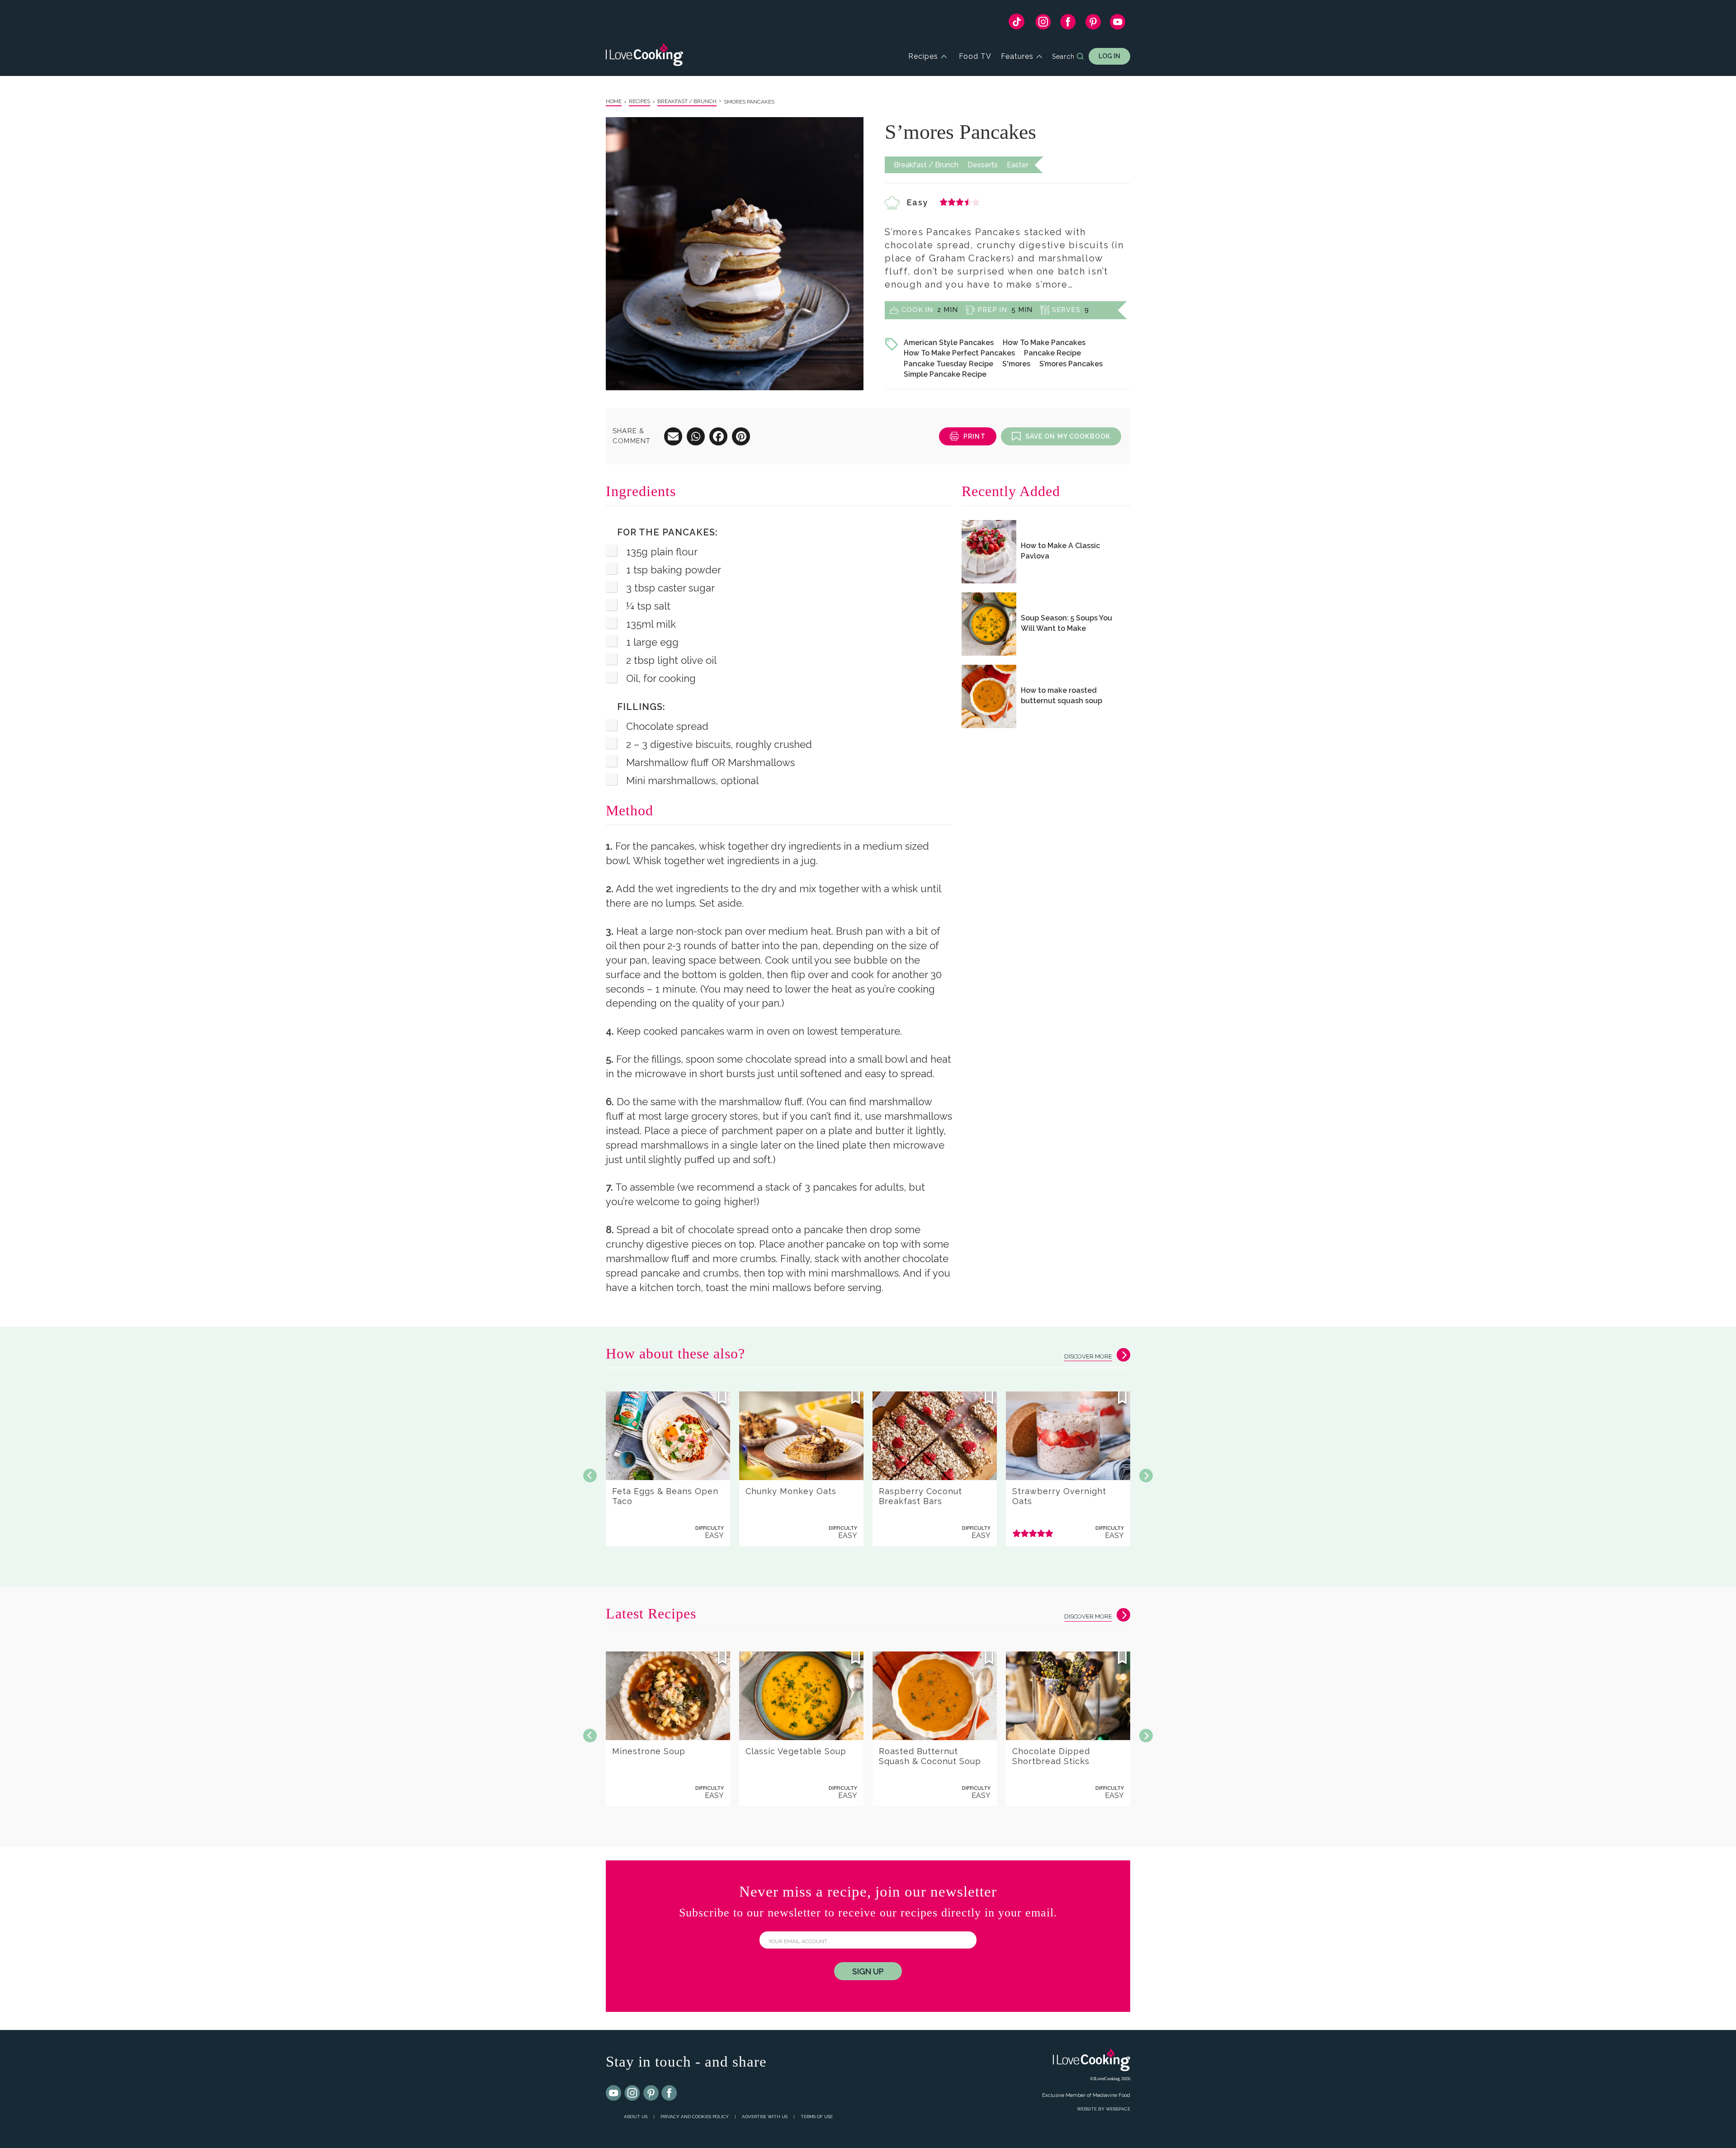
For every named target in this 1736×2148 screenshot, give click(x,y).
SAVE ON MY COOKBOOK (1068, 436)
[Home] (644, 56)
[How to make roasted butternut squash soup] (989, 696)
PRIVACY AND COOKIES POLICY (695, 2117)
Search (1063, 57)
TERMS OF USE (817, 2117)
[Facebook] (1068, 24)
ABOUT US (636, 2117)
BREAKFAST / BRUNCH (687, 101)
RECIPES (639, 101)
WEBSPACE (1118, 2109)
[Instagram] (1043, 24)
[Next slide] (1146, 1476)
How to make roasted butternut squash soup (1061, 695)
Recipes (923, 56)
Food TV (975, 56)
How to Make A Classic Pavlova (1060, 551)
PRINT (974, 436)
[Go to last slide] (590, 1476)
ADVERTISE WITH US (765, 2117)
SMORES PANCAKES (749, 102)
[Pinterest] (1093, 24)
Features (1017, 56)
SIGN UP (868, 1971)
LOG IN (1109, 56)
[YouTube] (1118, 24)
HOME (614, 101)
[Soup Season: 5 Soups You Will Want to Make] (989, 624)
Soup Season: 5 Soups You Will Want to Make (1066, 623)
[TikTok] (1017, 24)
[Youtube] (614, 2093)
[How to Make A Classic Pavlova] (989, 552)
